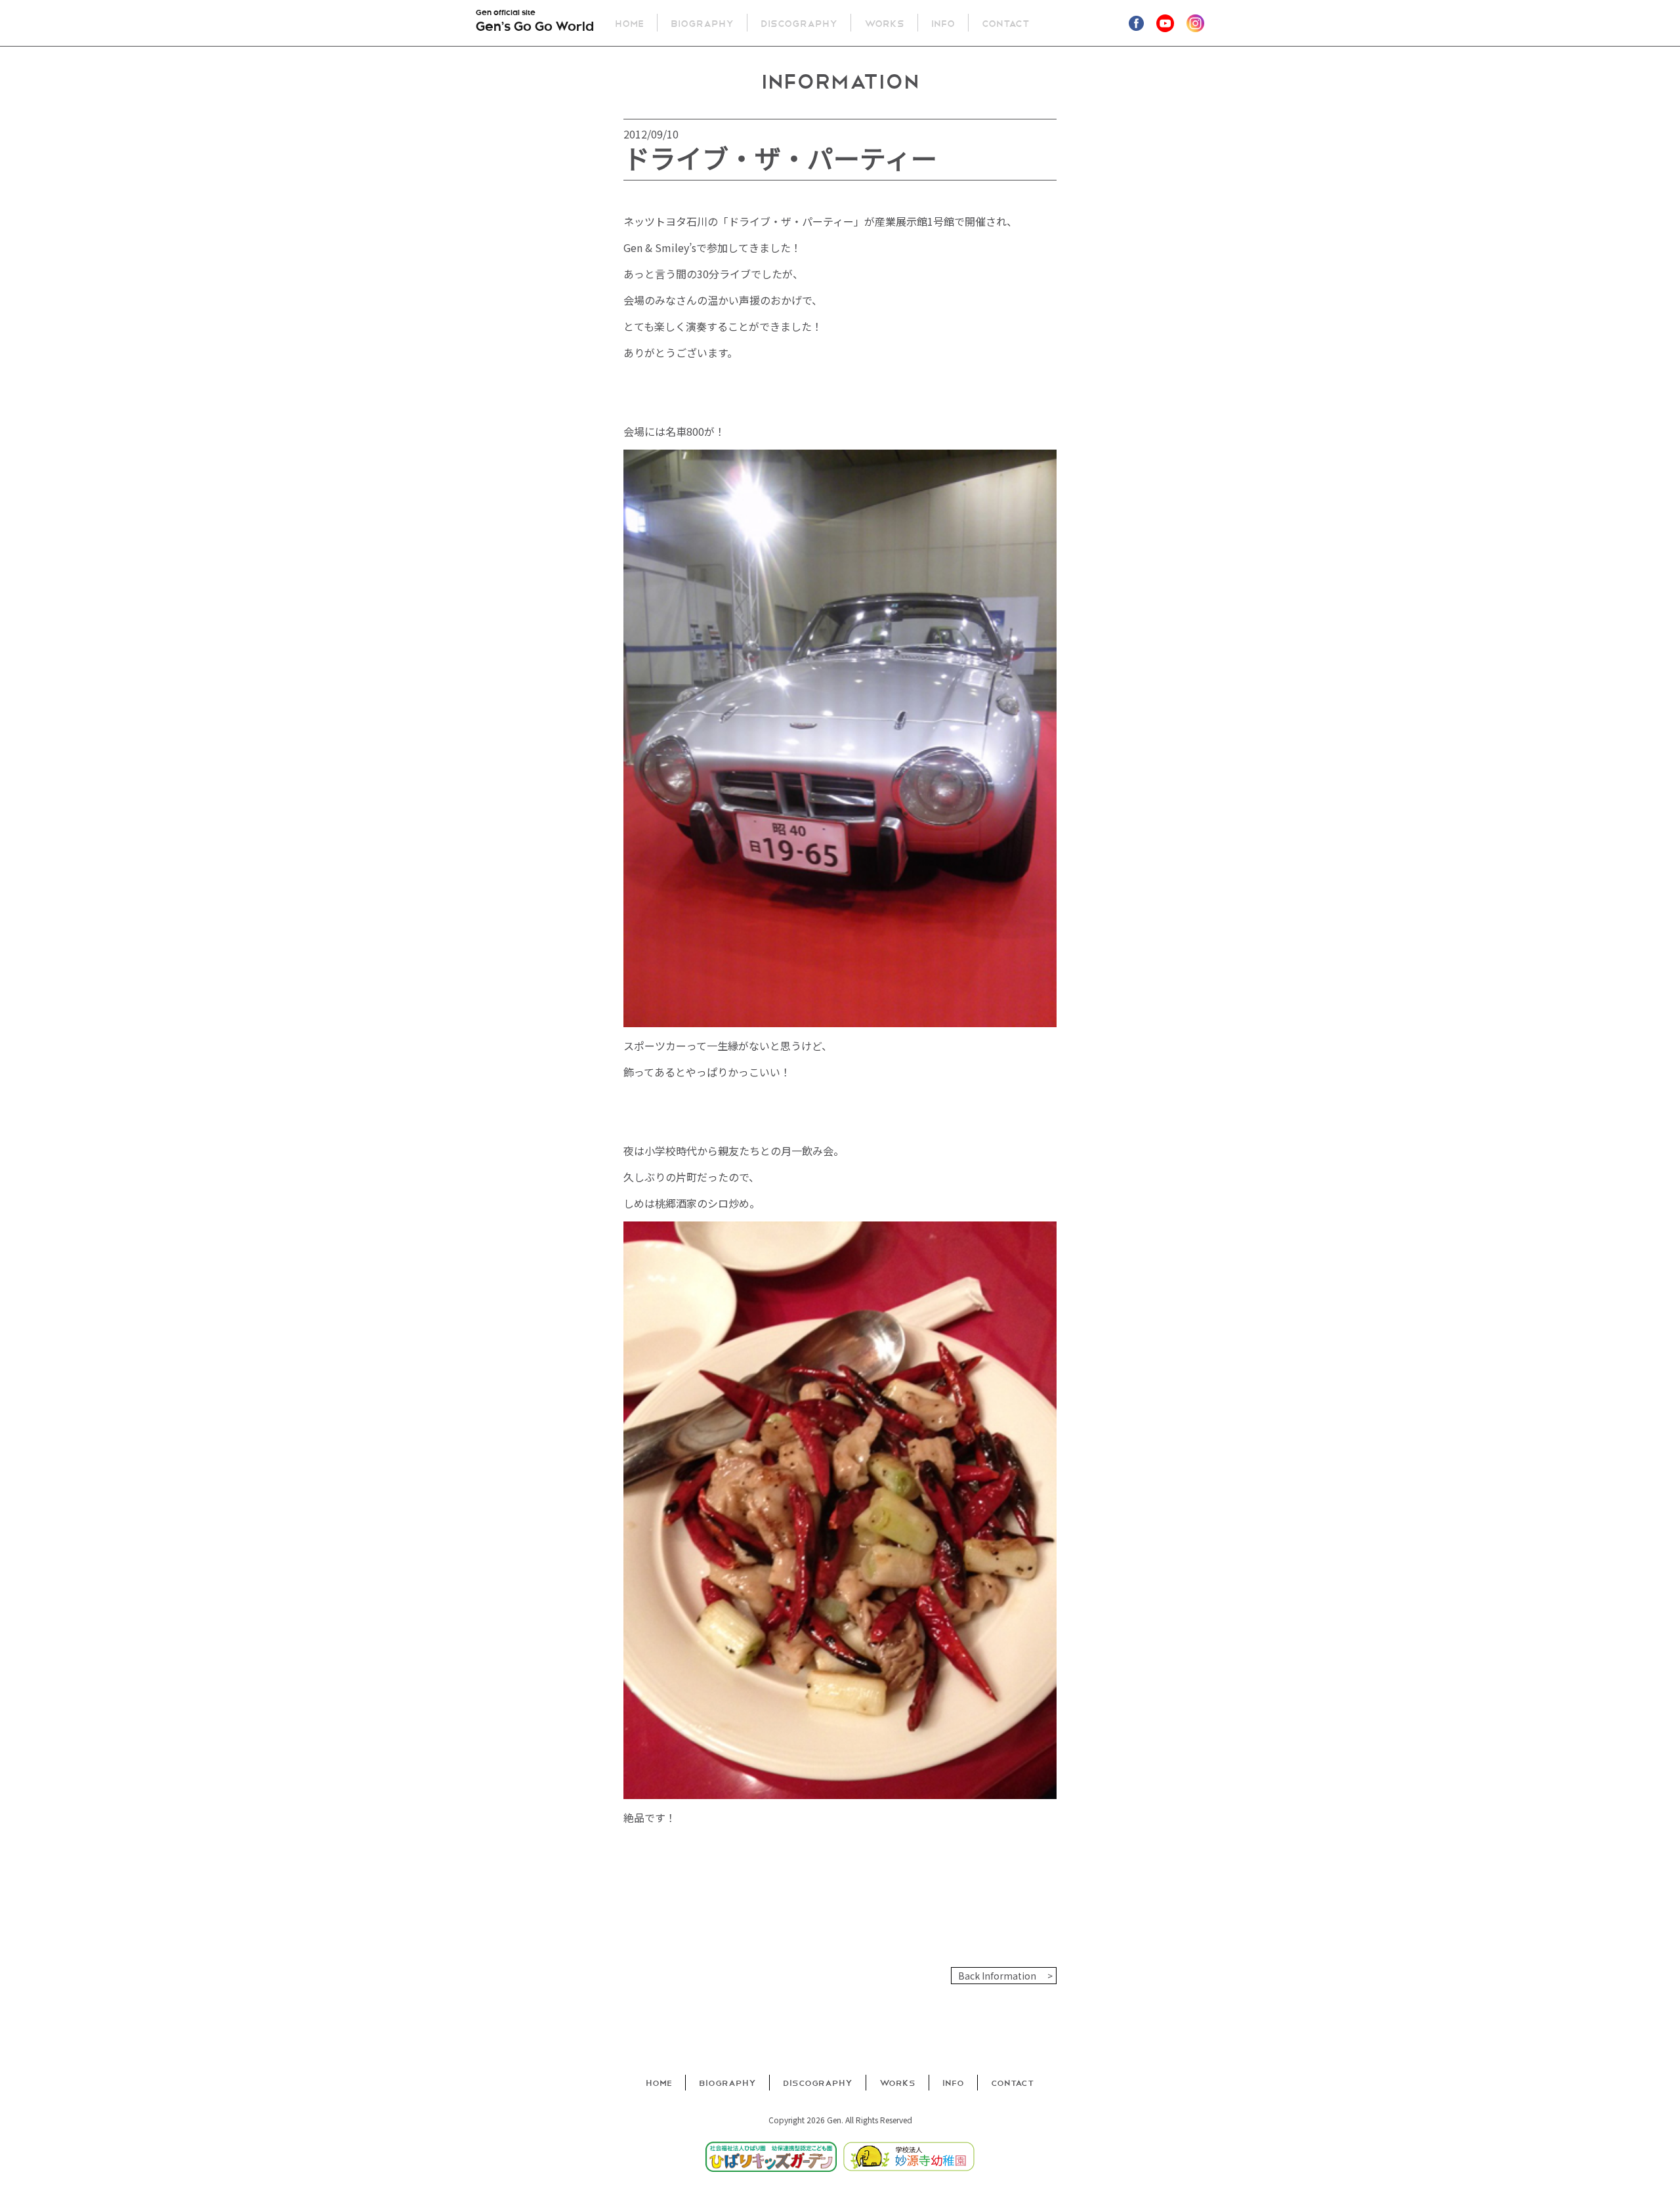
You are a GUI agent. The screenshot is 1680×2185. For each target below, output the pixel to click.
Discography (799, 23)
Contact (1006, 23)
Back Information (997, 1976)
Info (943, 23)
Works (884, 23)
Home (629, 23)
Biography (702, 23)
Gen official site (535, 22)
